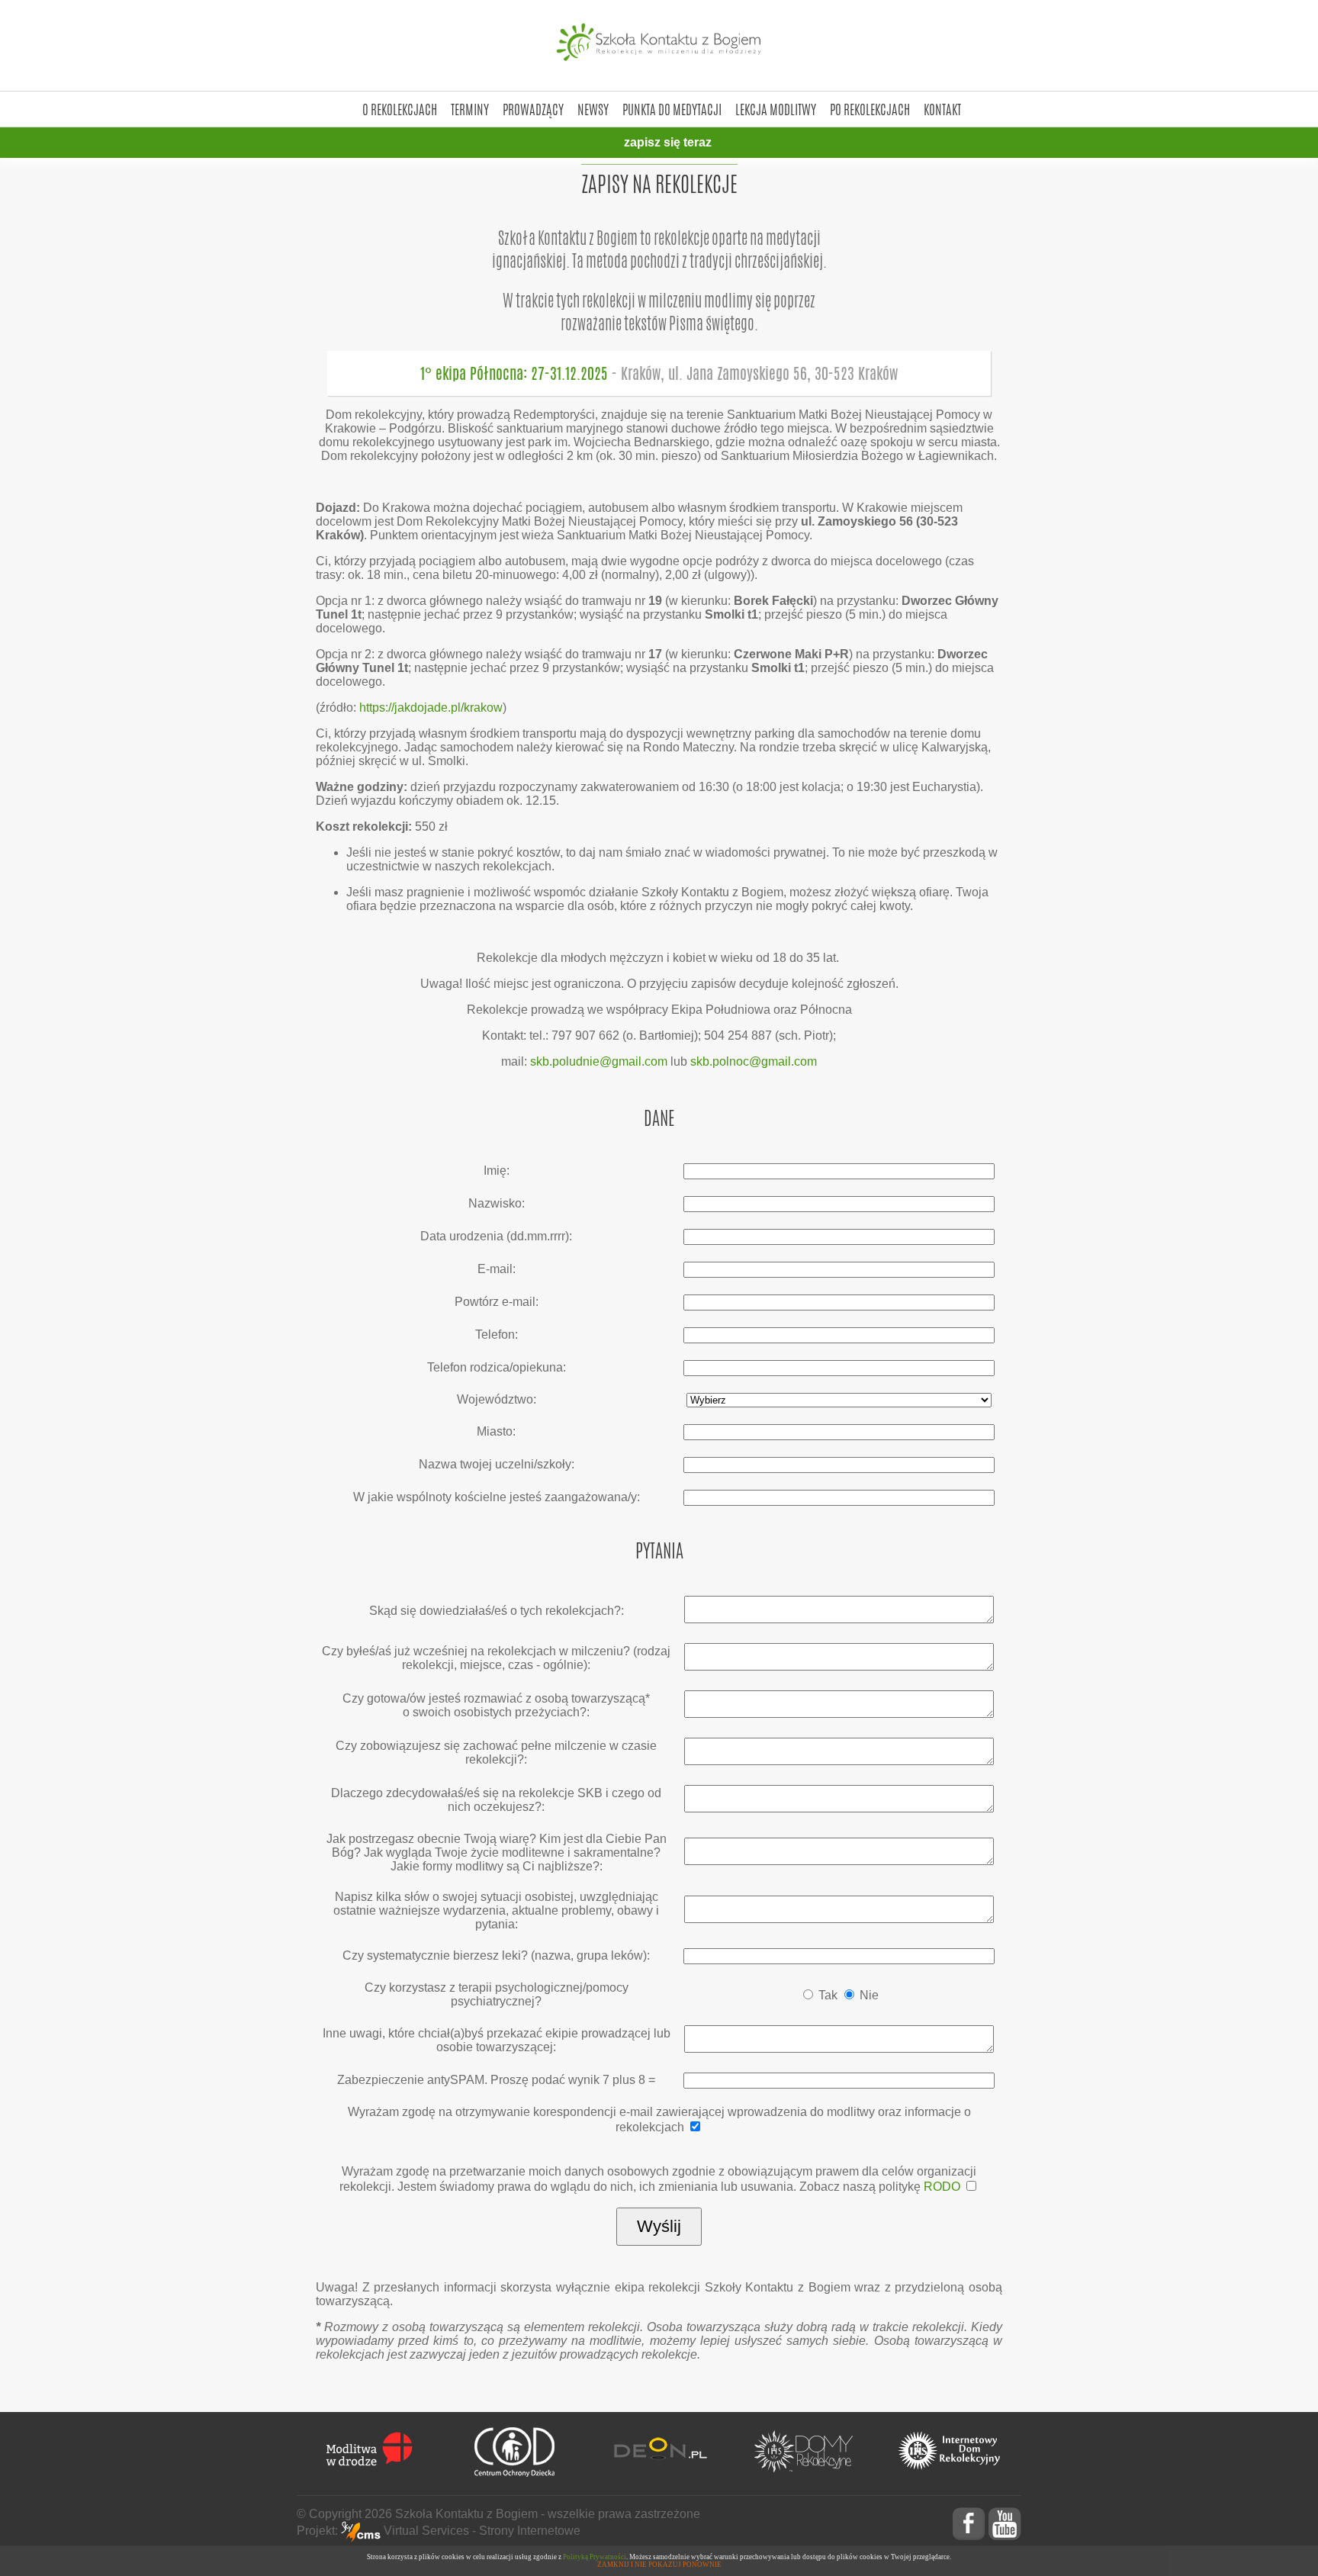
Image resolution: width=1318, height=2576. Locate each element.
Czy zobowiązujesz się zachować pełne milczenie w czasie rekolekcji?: (496, 1753)
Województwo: (497, 1399)
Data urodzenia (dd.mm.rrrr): (496, 1236)
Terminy (470, 109)
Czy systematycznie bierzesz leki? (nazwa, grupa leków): (496, 1955)
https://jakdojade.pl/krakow (431, 708)
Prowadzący (533, 109)
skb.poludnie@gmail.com (599, 1061)
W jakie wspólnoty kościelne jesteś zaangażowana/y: (497, 1497)
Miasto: (496, 1431)
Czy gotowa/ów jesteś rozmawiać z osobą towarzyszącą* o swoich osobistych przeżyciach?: (496, 1705)
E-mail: (497, 1269)
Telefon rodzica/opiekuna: (497, 1367)
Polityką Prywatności (595, 2557)
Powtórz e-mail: (497, 1302)
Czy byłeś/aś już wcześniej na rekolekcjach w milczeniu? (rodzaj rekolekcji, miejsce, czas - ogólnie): (496, 1658)
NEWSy (593, 109)
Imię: (497, 1171)
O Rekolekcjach (400, 109)
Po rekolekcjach (870, 109)
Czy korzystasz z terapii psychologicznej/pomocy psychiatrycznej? (497, 1994)
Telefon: (497, 1335)
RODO (942, 2187)
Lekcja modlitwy (776, 109)
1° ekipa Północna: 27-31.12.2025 (659, 373)
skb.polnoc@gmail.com (754, 1061)
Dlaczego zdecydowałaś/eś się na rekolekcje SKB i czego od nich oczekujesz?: (496, 1800)
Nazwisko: (497, 1203)
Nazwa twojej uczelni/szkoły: (497, 1464)
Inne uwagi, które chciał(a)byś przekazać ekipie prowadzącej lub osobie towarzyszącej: (497, 2040)
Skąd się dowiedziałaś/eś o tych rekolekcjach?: (497, 1611)
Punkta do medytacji (672, 109)
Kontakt (942, 109)
